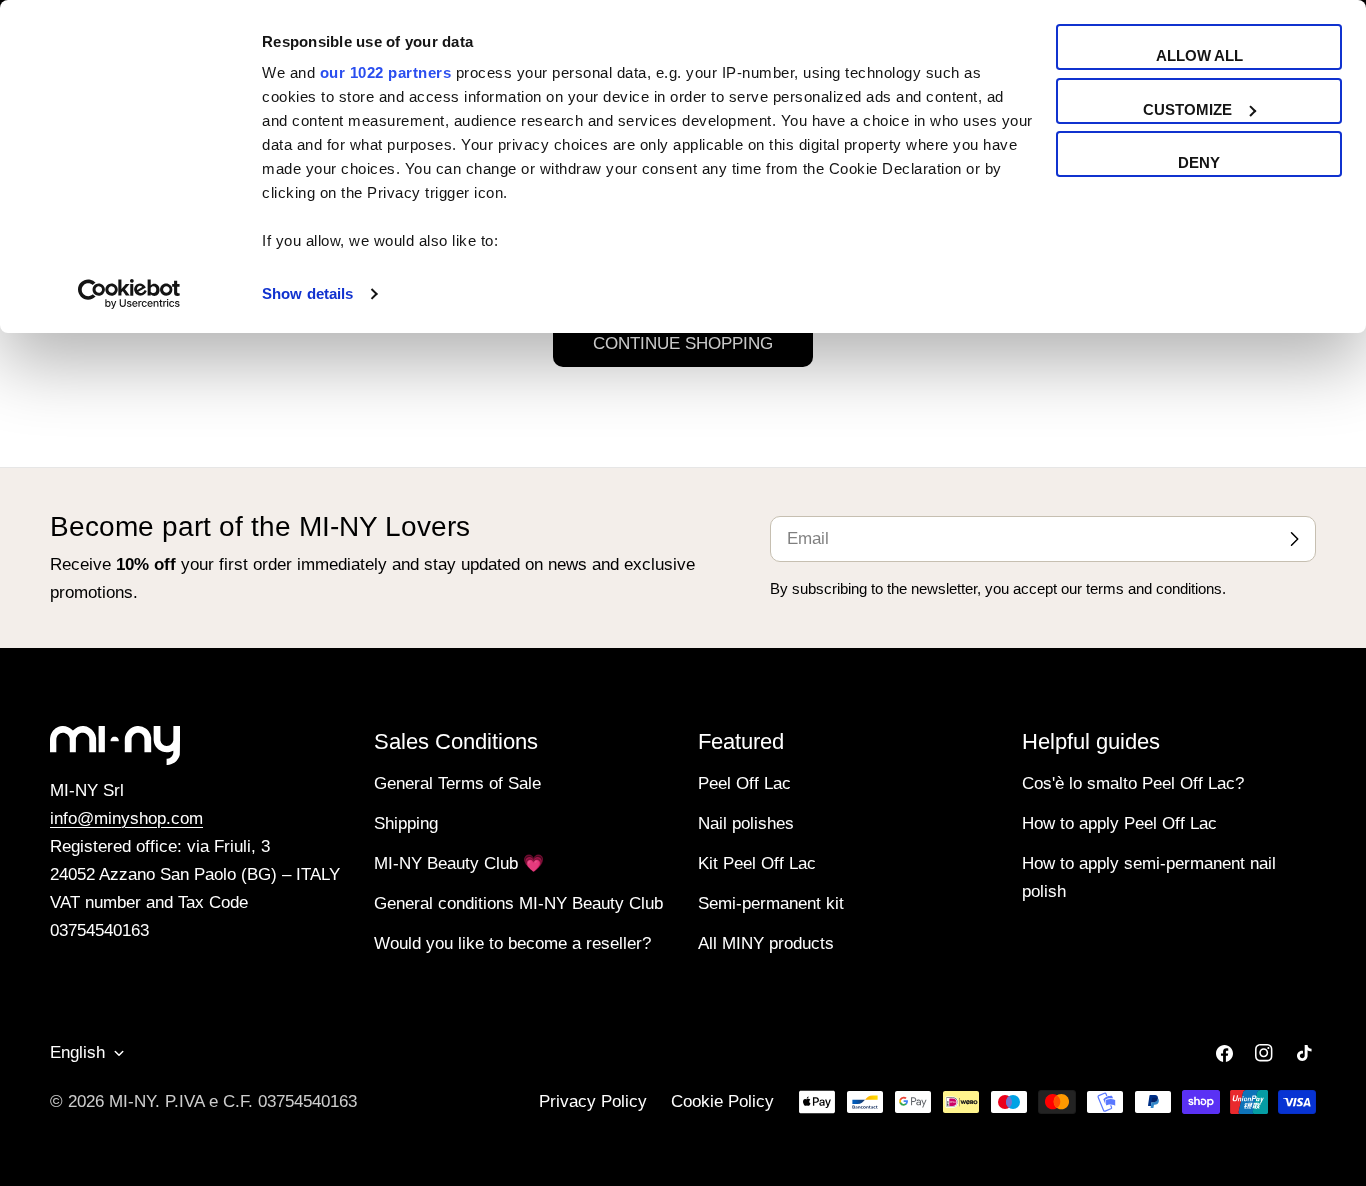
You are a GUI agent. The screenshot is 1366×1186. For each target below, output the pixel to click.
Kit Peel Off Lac (757, 863)
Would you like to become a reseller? (512, 943)
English (77, 1052)
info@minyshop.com (126, 818)
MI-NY (132, 1101)
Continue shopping (683, 343)
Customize (1187, 109)
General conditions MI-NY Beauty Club (518, 903)
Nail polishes (746, 823)
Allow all (1199, 55)
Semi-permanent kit (771, 903)
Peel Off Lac (744, 783)
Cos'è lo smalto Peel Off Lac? (1133, 783)
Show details (307, 293)
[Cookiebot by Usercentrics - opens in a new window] (129, 294)
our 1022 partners (386, 72)
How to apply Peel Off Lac (1119, 823)
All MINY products (766, 943)
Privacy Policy (593, 1101)
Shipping (406, 823)
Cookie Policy (722, 1101)
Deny (1199, 162)
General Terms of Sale (457, 783)
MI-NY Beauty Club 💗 (459, 863)
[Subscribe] (1294, 539)
